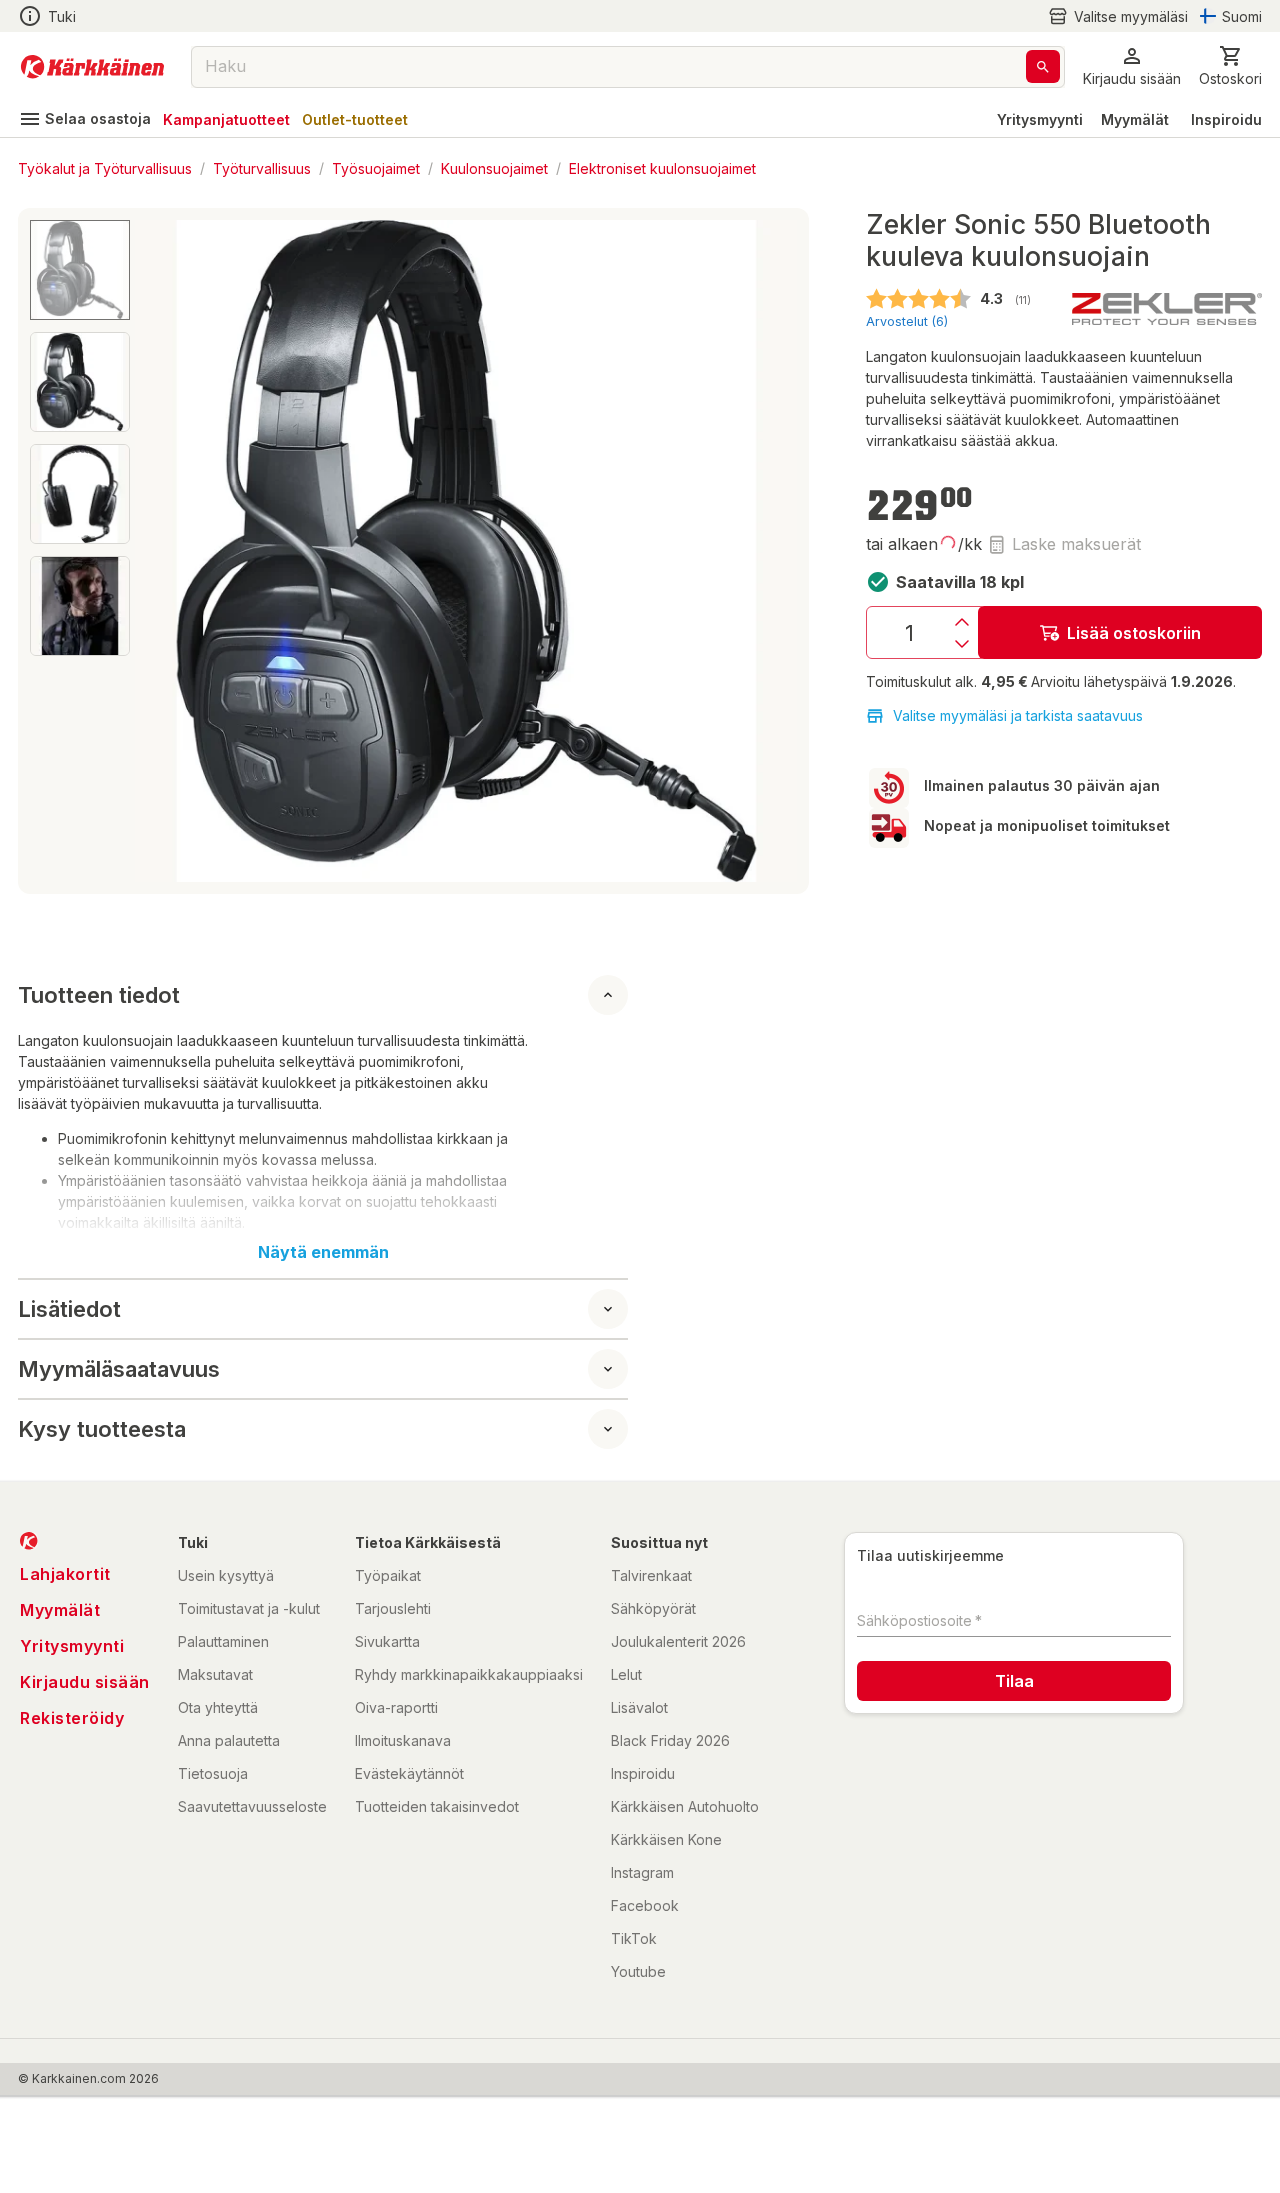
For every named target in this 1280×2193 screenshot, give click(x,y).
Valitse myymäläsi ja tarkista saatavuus (1018, 715)
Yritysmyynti (1040, 119)
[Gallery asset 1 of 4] (466, 551)
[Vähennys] (962, 644)
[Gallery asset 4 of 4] (80, 606)
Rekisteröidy (72, 1718)
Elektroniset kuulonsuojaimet (662, 167)
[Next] (770, 551)
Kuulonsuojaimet (494, 167)
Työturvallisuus (262, 167)
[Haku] (1043, 66)
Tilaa (1014, 1681)
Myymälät (1135, 119)
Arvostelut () (907, 321)
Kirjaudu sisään (85, 1682)
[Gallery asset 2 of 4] (80, 382)
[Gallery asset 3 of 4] (80, 494)
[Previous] (162, 551)
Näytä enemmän (323, 1252)
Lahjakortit (65, 1574)
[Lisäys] (962, 622)
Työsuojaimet (376, 167)
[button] (1118, 16)
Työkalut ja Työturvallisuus (105, 167)
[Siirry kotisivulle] (92, 67)
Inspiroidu (1226, 119)
